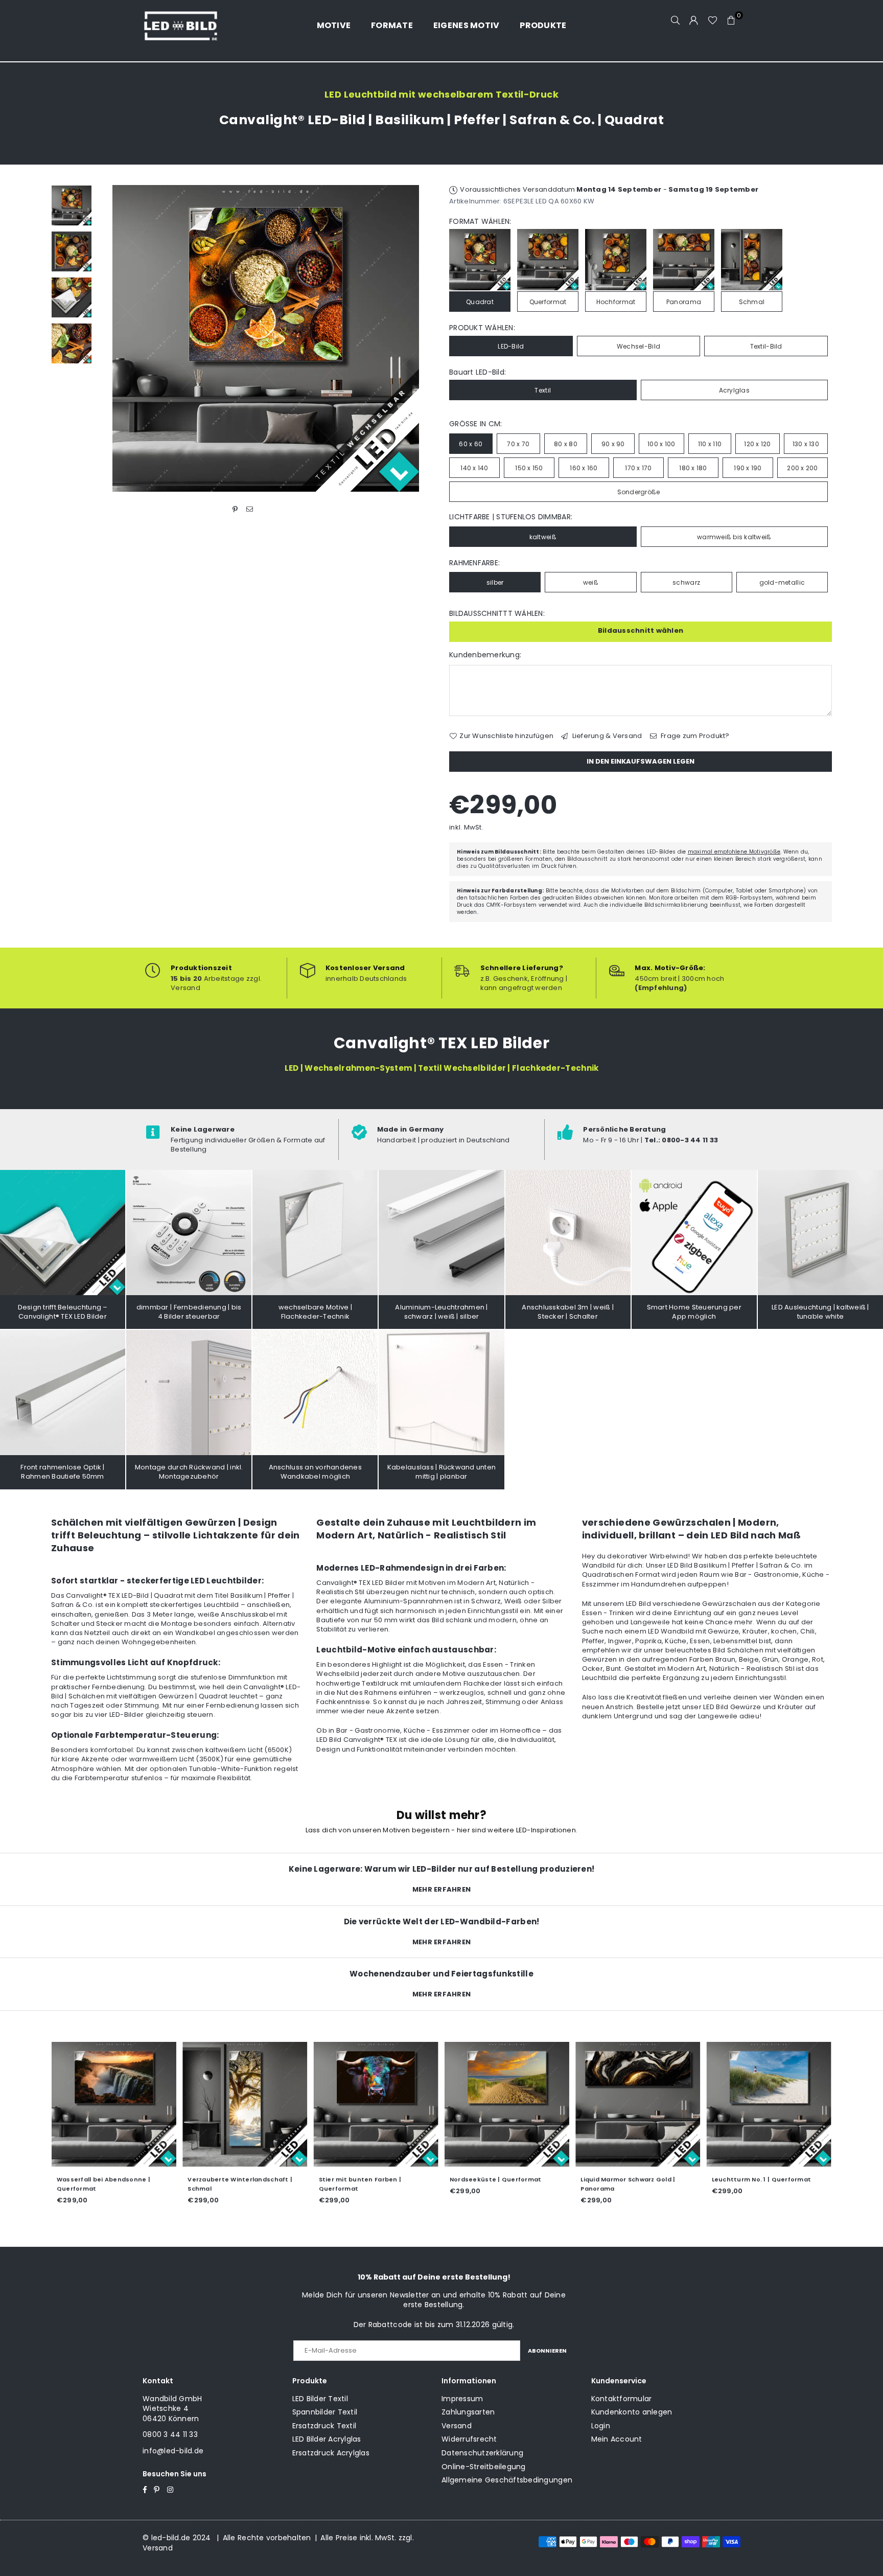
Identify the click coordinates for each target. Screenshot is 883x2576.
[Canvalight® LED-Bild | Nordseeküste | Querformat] (507, 2104)
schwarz (686, 582)
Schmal (752, 302)
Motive (334, 25)
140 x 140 (474, 468)
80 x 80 (566, 444)
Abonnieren (547, 2351)
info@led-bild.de (173, 2451)
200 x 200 (802, 468)
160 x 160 (584, 468)
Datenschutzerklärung (482, 2453)
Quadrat (480, 302)
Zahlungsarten (468, 2412)
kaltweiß (543, 537)
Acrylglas (734, 390)
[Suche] (676, 20)
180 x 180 (693, 468)
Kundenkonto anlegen (632, 2412)
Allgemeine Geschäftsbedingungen (507, 2480)
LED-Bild (511, 346)
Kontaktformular (622, 2399)
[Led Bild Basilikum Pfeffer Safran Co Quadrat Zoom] (72, 343)
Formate (392, 25)
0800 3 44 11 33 (170, 2434)
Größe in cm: (475, 424)
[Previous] (111, 339)
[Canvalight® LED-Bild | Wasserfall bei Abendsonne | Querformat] (114, 2104)
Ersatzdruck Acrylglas (331, 2453)
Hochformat (616, 302)
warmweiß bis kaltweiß (734, 537)
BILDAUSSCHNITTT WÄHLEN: (497, 614)
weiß (591, 582)
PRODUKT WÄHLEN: (482, 328)
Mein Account (617, 2439)
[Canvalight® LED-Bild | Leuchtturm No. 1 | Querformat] (769, 2104)
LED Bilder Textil (320, 2399)
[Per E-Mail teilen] (250, 509)
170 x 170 (638, 468)
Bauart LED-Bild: (478, 372)
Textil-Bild (766, 346)
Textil (543, 390)
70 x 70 (518, 444)
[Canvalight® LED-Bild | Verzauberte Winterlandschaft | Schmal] (245, 2104)
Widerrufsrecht (469, 2439)
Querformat (548, 302)
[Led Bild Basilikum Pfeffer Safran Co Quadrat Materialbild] (72, 297)
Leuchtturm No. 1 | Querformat (762, 2179)
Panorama (684, 302)
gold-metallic (782, 582)
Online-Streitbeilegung (484, 2467)
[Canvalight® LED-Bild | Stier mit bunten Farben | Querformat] (376, 2104)
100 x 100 (661, 444)
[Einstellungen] (694, 20)
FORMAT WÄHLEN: (480, 222)
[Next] (420, 339)
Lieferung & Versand (606, 736)
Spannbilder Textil (325, 2412)
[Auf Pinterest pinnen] (235, 509)
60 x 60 (471, 444)
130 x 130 (806, 444)
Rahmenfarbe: (474, 563)
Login (601, 2426)
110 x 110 (710, 444)
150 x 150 (529, 468)
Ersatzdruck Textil (324, 2426)
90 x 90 (613, 444)
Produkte (543, 25)
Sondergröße (639, 492)
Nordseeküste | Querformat (496, 2179)
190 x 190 (748, 468)
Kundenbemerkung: (485, 655)
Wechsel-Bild (638, 346)
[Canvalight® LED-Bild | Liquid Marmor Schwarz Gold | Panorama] (638, 2104)
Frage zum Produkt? (694, 736)
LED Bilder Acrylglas (327, 2439)
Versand (457, 2426)
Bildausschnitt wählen (641, 630)
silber (495, 582)
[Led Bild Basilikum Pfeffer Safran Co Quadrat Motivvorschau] (72, 251)
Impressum (462, 2399)
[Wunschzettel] (713, 20)
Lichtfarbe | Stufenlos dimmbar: (511, 517)
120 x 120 (757, 444)
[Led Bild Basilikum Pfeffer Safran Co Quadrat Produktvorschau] (72, 205)
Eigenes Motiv (466, 25)
